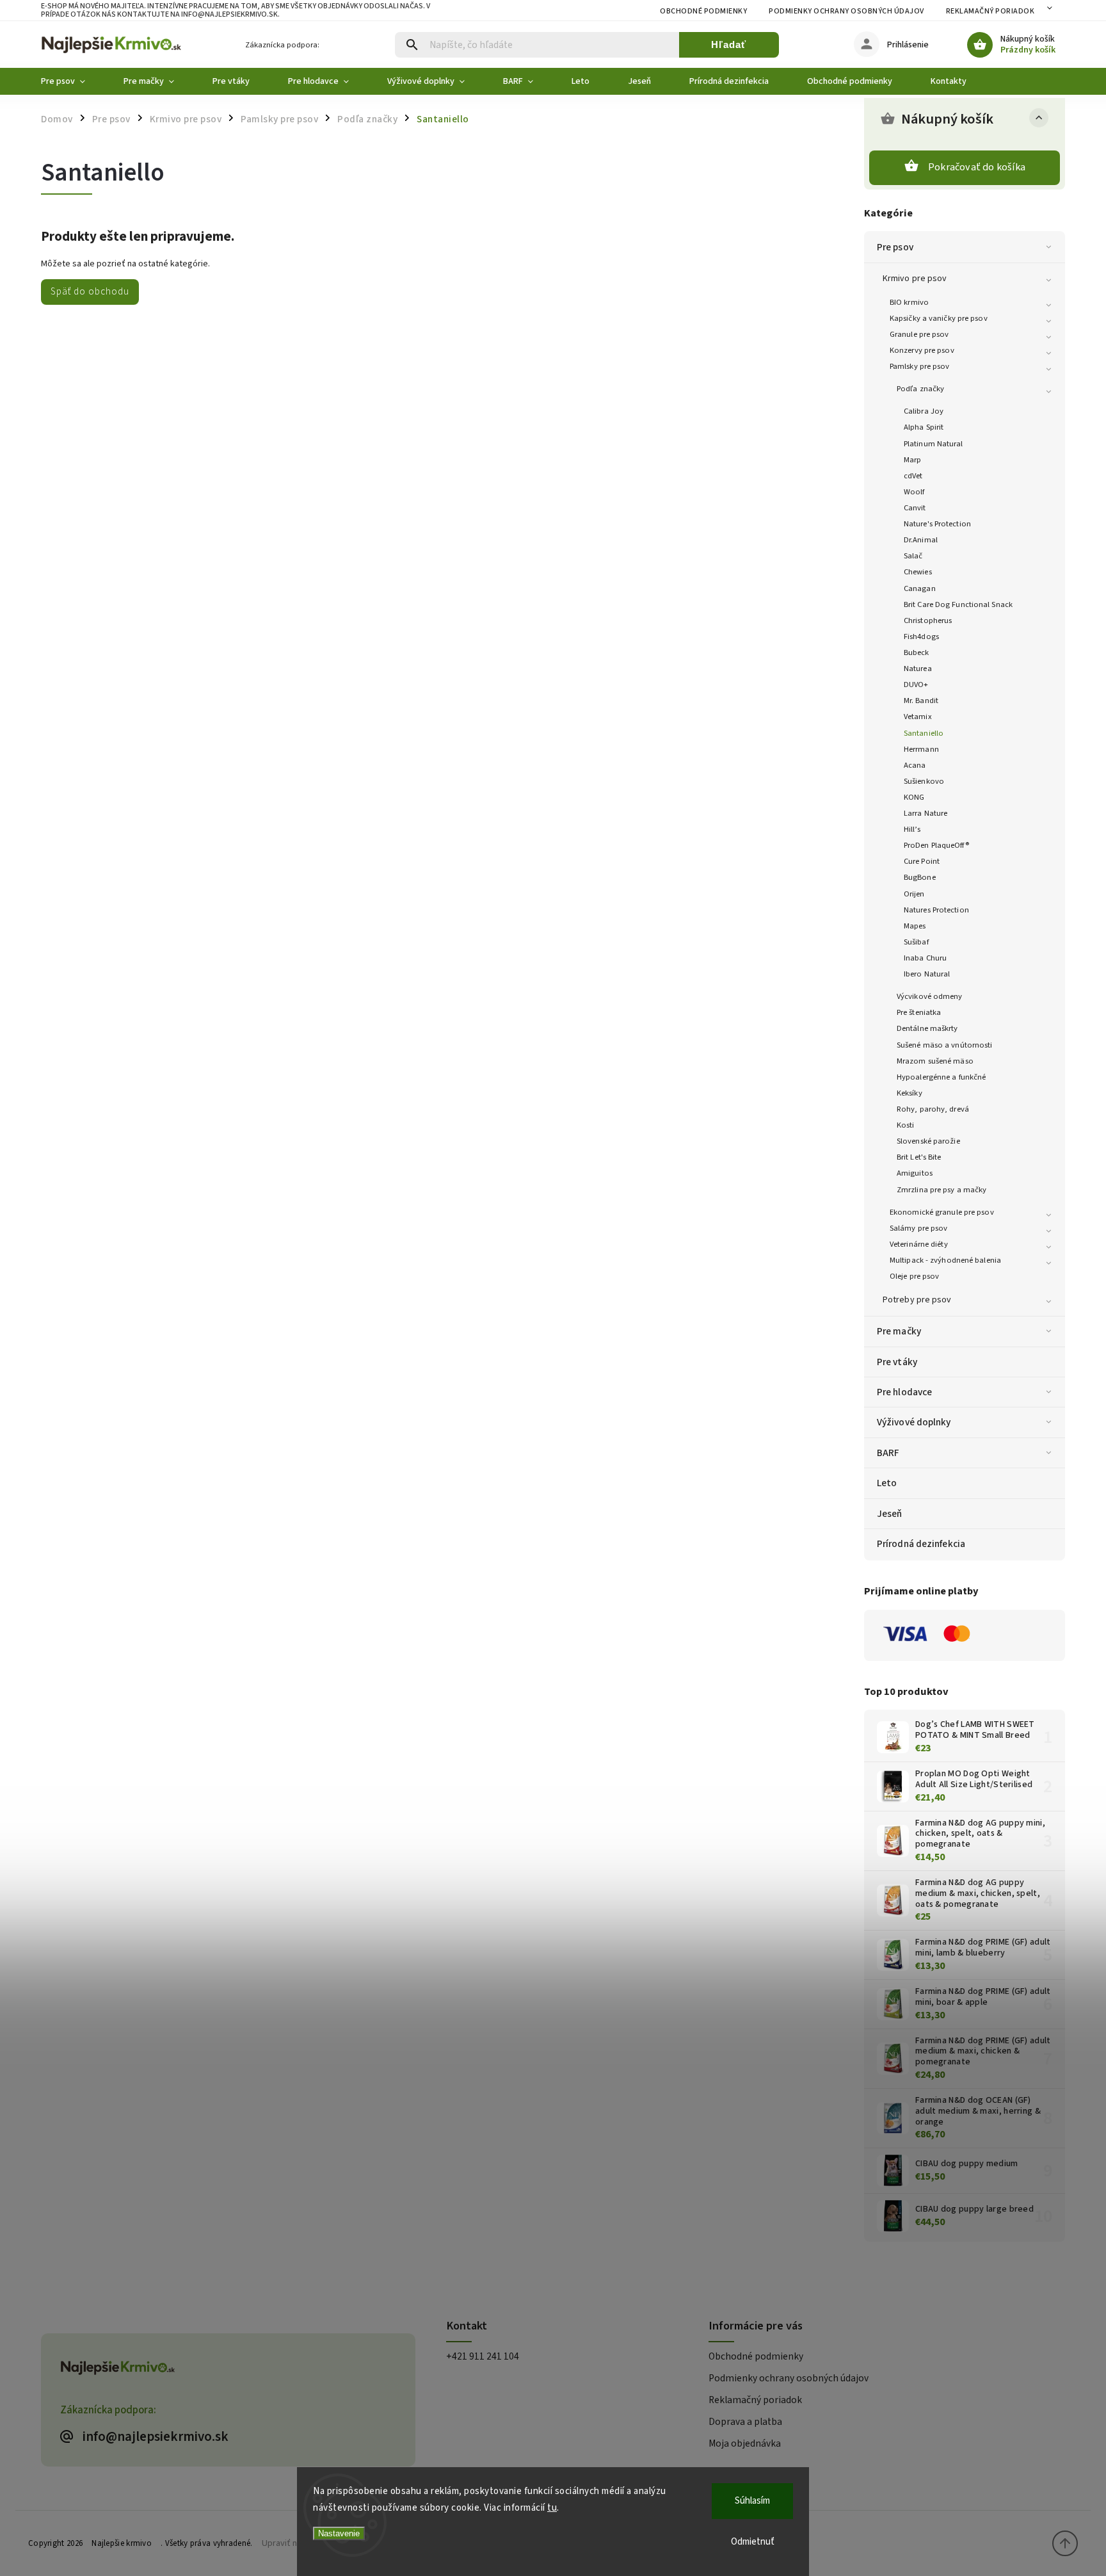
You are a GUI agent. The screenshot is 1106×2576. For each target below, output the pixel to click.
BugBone (920, 877)
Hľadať (729, 45)
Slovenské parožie (928, 1141)
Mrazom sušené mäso (935, 1061)
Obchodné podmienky (703, 11)
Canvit (915, 508)
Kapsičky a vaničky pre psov (939, 318)
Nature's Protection (937, 524)
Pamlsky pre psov (920, 366)
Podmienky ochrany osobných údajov (846, 11)
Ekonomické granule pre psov (942, 1212)
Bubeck (917, 652)
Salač (913, 556)
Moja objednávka (745, 2443)
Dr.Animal (921, 540)
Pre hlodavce (904, 1392)
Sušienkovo (924, 781)
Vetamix (918, 717)
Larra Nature (926, 813)
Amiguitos (915, 1173)
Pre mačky (899, 1331)
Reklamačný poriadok (990, 11)
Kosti (906, 1125)
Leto (887, 1483)
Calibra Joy (924, 411)
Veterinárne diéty (919, 1244)
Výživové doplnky (914, 1422)
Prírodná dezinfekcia (921, 1544)
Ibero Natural (927, 974)
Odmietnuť (753, 2542)
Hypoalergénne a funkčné (941, 1077)
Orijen (914, 894)
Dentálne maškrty (927, 1028)
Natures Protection (936, 910)
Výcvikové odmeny (930, 996)
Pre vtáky (897, 1362)
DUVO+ (916, 685)
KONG (914, 797)
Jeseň (890, 1514)
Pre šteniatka (919, 1012)
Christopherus (928, 620)
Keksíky (910, 1093)
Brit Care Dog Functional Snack (958, 604)
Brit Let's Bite (919, 1157)
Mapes (915, 926)
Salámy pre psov (919, 1228)
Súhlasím (752, 2501)
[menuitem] (73, 81)
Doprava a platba (745, 2422)
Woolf (914, 492)
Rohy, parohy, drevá (933, 1109)
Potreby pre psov (917, 1300)
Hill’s (912, 829)
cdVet (913, 476)
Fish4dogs (921, 636)
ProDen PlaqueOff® (936, 845)
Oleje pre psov (914, 1276)
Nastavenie (339, 2533)
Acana (915, 765)
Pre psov (895, 247)
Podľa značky (920, 389)
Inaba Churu (925, 958)
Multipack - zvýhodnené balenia (945, 1260)
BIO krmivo (909, 302)
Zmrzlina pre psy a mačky (942, 1190)
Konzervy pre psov (922, 350)
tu (552, 2508)
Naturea (918, 668)
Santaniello (924, 733)
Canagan (920, 588)
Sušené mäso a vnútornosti (945, 1045)
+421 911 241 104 (483, 2356)
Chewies (918, 572)
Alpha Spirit (924, 427)
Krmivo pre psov (915, 279)
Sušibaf (916, 942)
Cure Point (922, 861)
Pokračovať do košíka (977, 167)
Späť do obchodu (90, 291)
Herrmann (921, 749)
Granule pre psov (919, 334)
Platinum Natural (934, 444)
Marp (912, 460)
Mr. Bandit (921, 701)
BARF (888, 1453)
